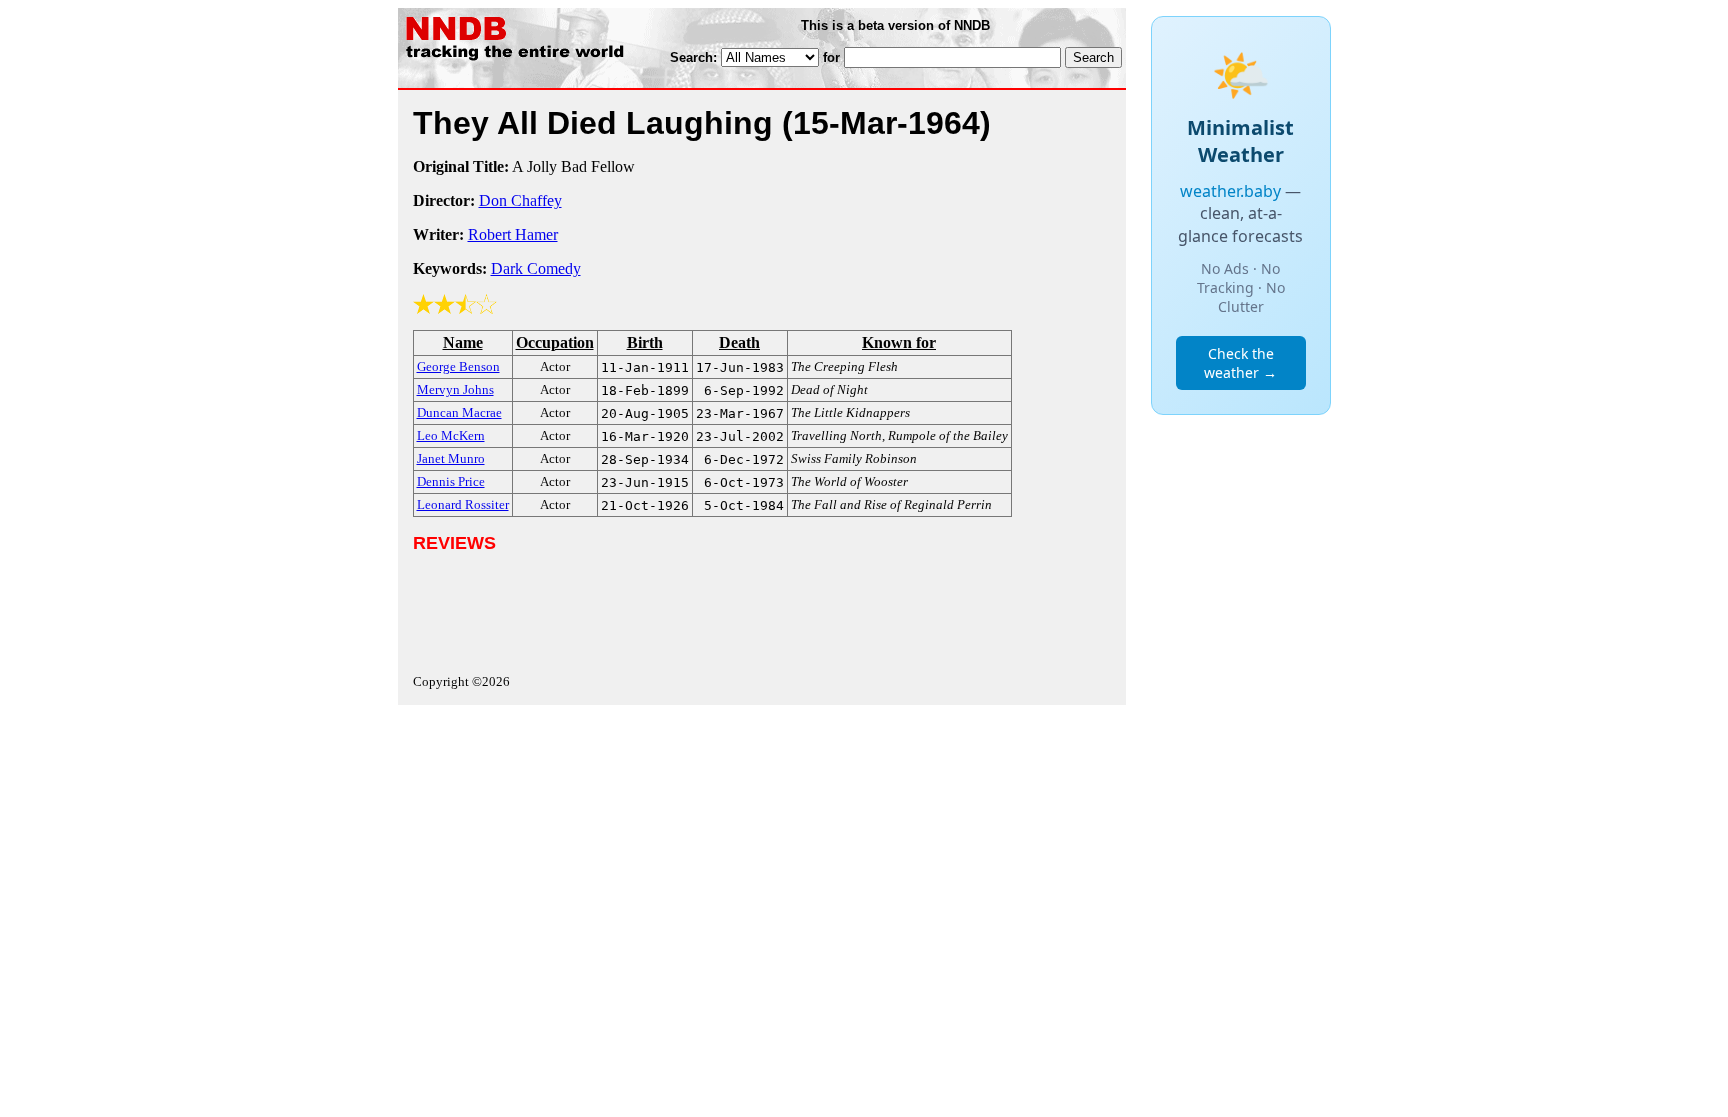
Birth (645, 342)
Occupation (555, 342)
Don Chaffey (520, 200)
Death (739, 342)
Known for (899, 342)
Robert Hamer (513, 234)
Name (463, 342)
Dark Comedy (536, 268)
